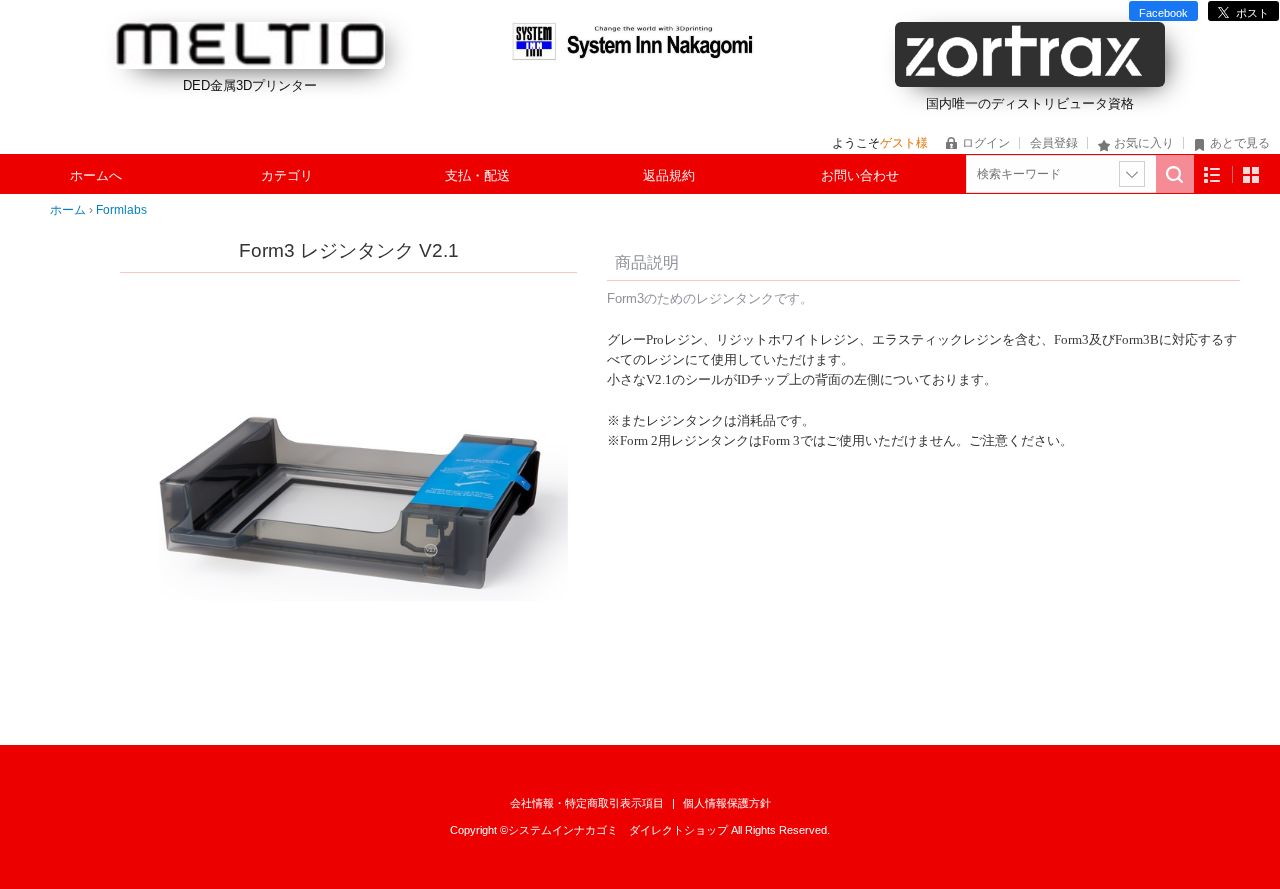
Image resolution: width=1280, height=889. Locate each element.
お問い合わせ (860, 175)
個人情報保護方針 (727, 803)
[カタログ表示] (1251, 174)
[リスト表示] (1212, 174)
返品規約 (669, 175)
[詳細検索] (1132, 174)
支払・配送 (477, 175)
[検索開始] (1175, 174)
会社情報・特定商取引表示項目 (588, 803)
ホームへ (96, 175)
